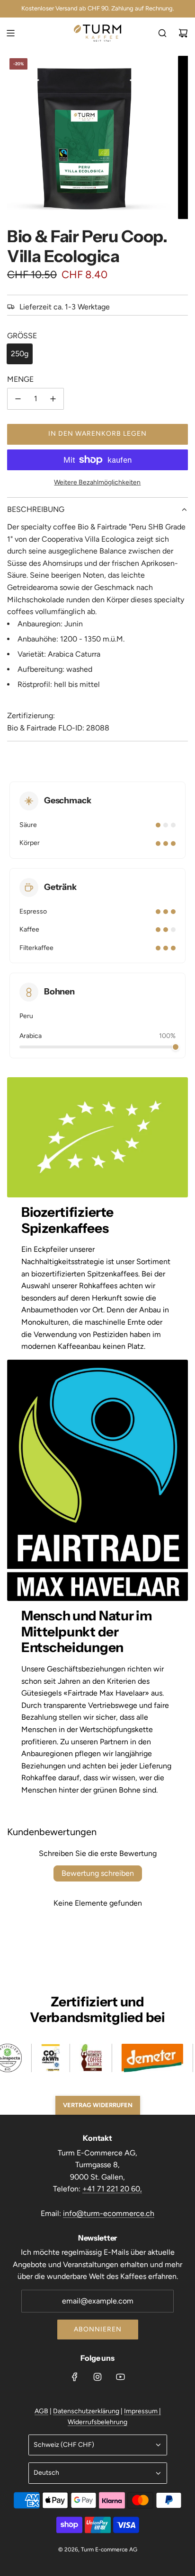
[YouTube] (120, 2377)
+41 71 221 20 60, (112, 2189)
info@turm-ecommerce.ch (109, 2213)
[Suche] (162, 33)
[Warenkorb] (183, 33)
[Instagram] (97, 2377)
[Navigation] (10, 33)
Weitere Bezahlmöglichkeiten (97, 482)
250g (20, 354)
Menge (20, 379)
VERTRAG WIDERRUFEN (98, 2105)
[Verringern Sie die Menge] (18, 399)
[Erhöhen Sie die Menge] (53, 399)
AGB (41, 2411)
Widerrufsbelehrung (97, 2422)
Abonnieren (98, 2329)
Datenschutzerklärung (86, 2411)
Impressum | (142, 2411)
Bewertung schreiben (98, 1873)
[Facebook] (75, 2377)
